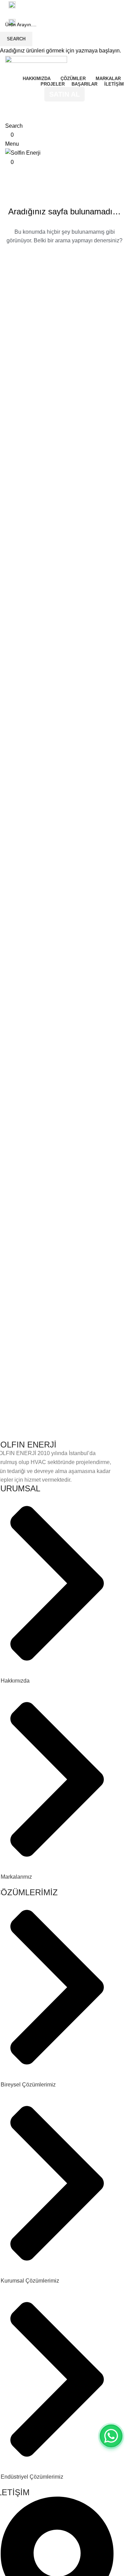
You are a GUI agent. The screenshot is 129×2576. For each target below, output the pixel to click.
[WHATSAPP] (111, 2436)
